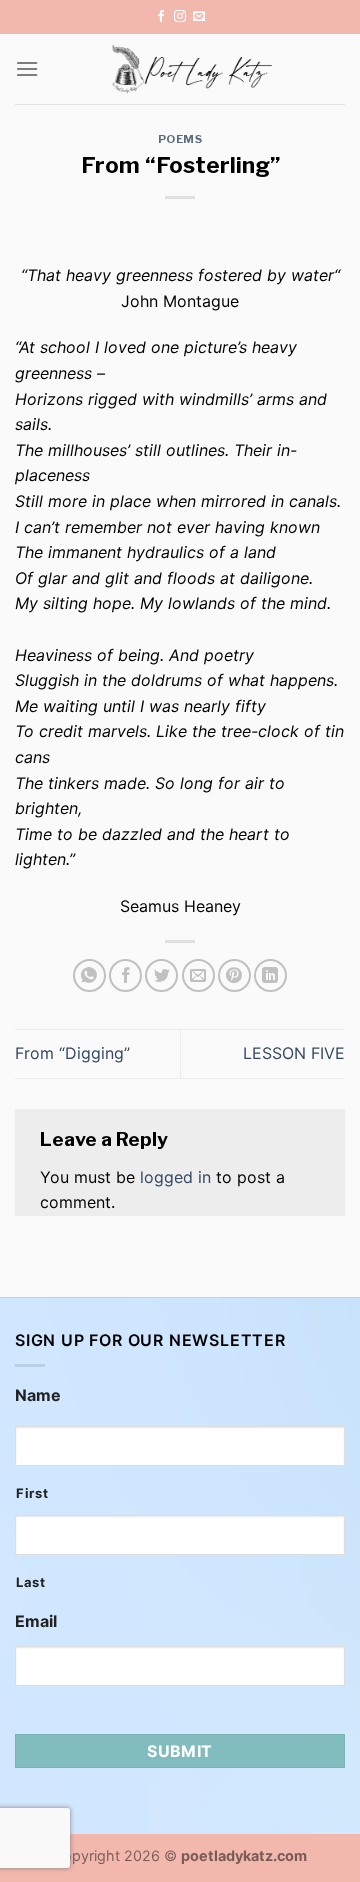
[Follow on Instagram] (180, 17)
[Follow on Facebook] (161, 17)
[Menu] (27, 68)
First (32, 1493)
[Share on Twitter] (161, 975)
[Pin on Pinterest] (234, 975)
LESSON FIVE (294, 1053)
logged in (175, 1177)
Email (36, 1621)
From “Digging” (72, 1053)
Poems (180, 139)
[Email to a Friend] (198, 975)
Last (31, 1582)
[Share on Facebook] (125, 975)
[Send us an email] (199, 17)
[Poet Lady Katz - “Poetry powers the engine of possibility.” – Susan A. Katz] (192, 69)
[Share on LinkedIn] (270, 975)
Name (38, 1395)
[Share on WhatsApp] (89, 975)
